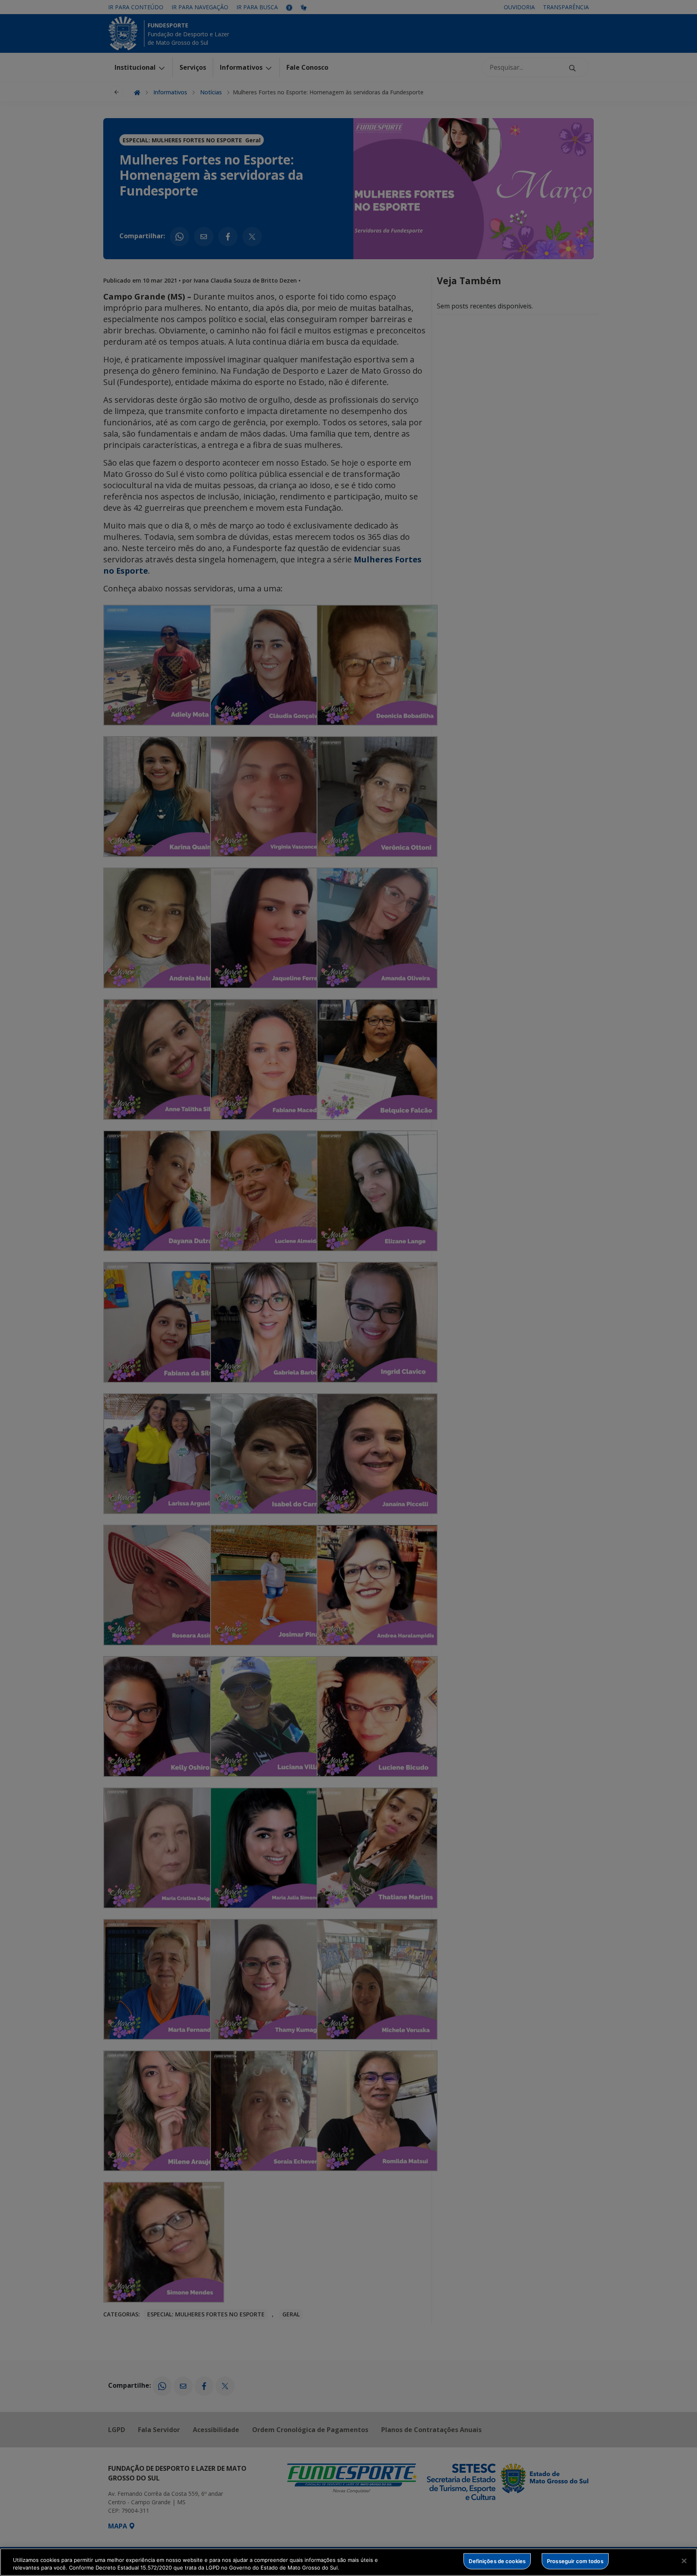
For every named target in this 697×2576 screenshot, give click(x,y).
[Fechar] (684, 2561)
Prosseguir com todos (575, 2561)
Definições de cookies (497, 2561)
